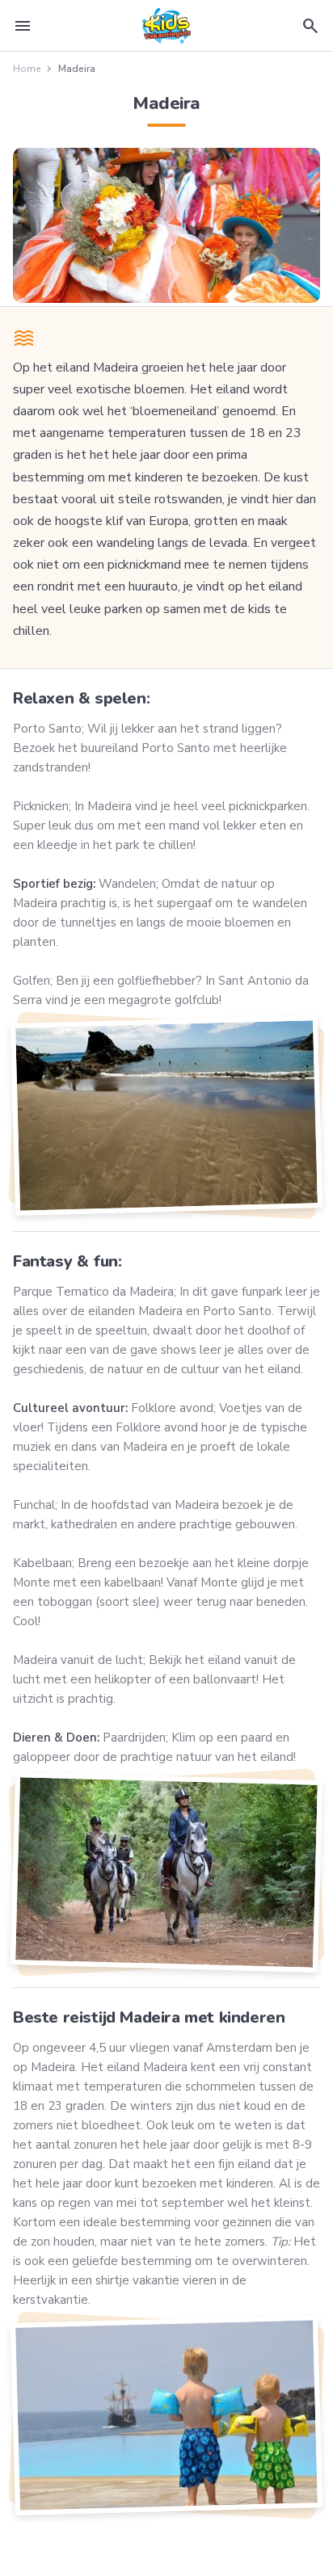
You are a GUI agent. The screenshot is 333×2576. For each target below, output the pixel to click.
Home (27, 69)
